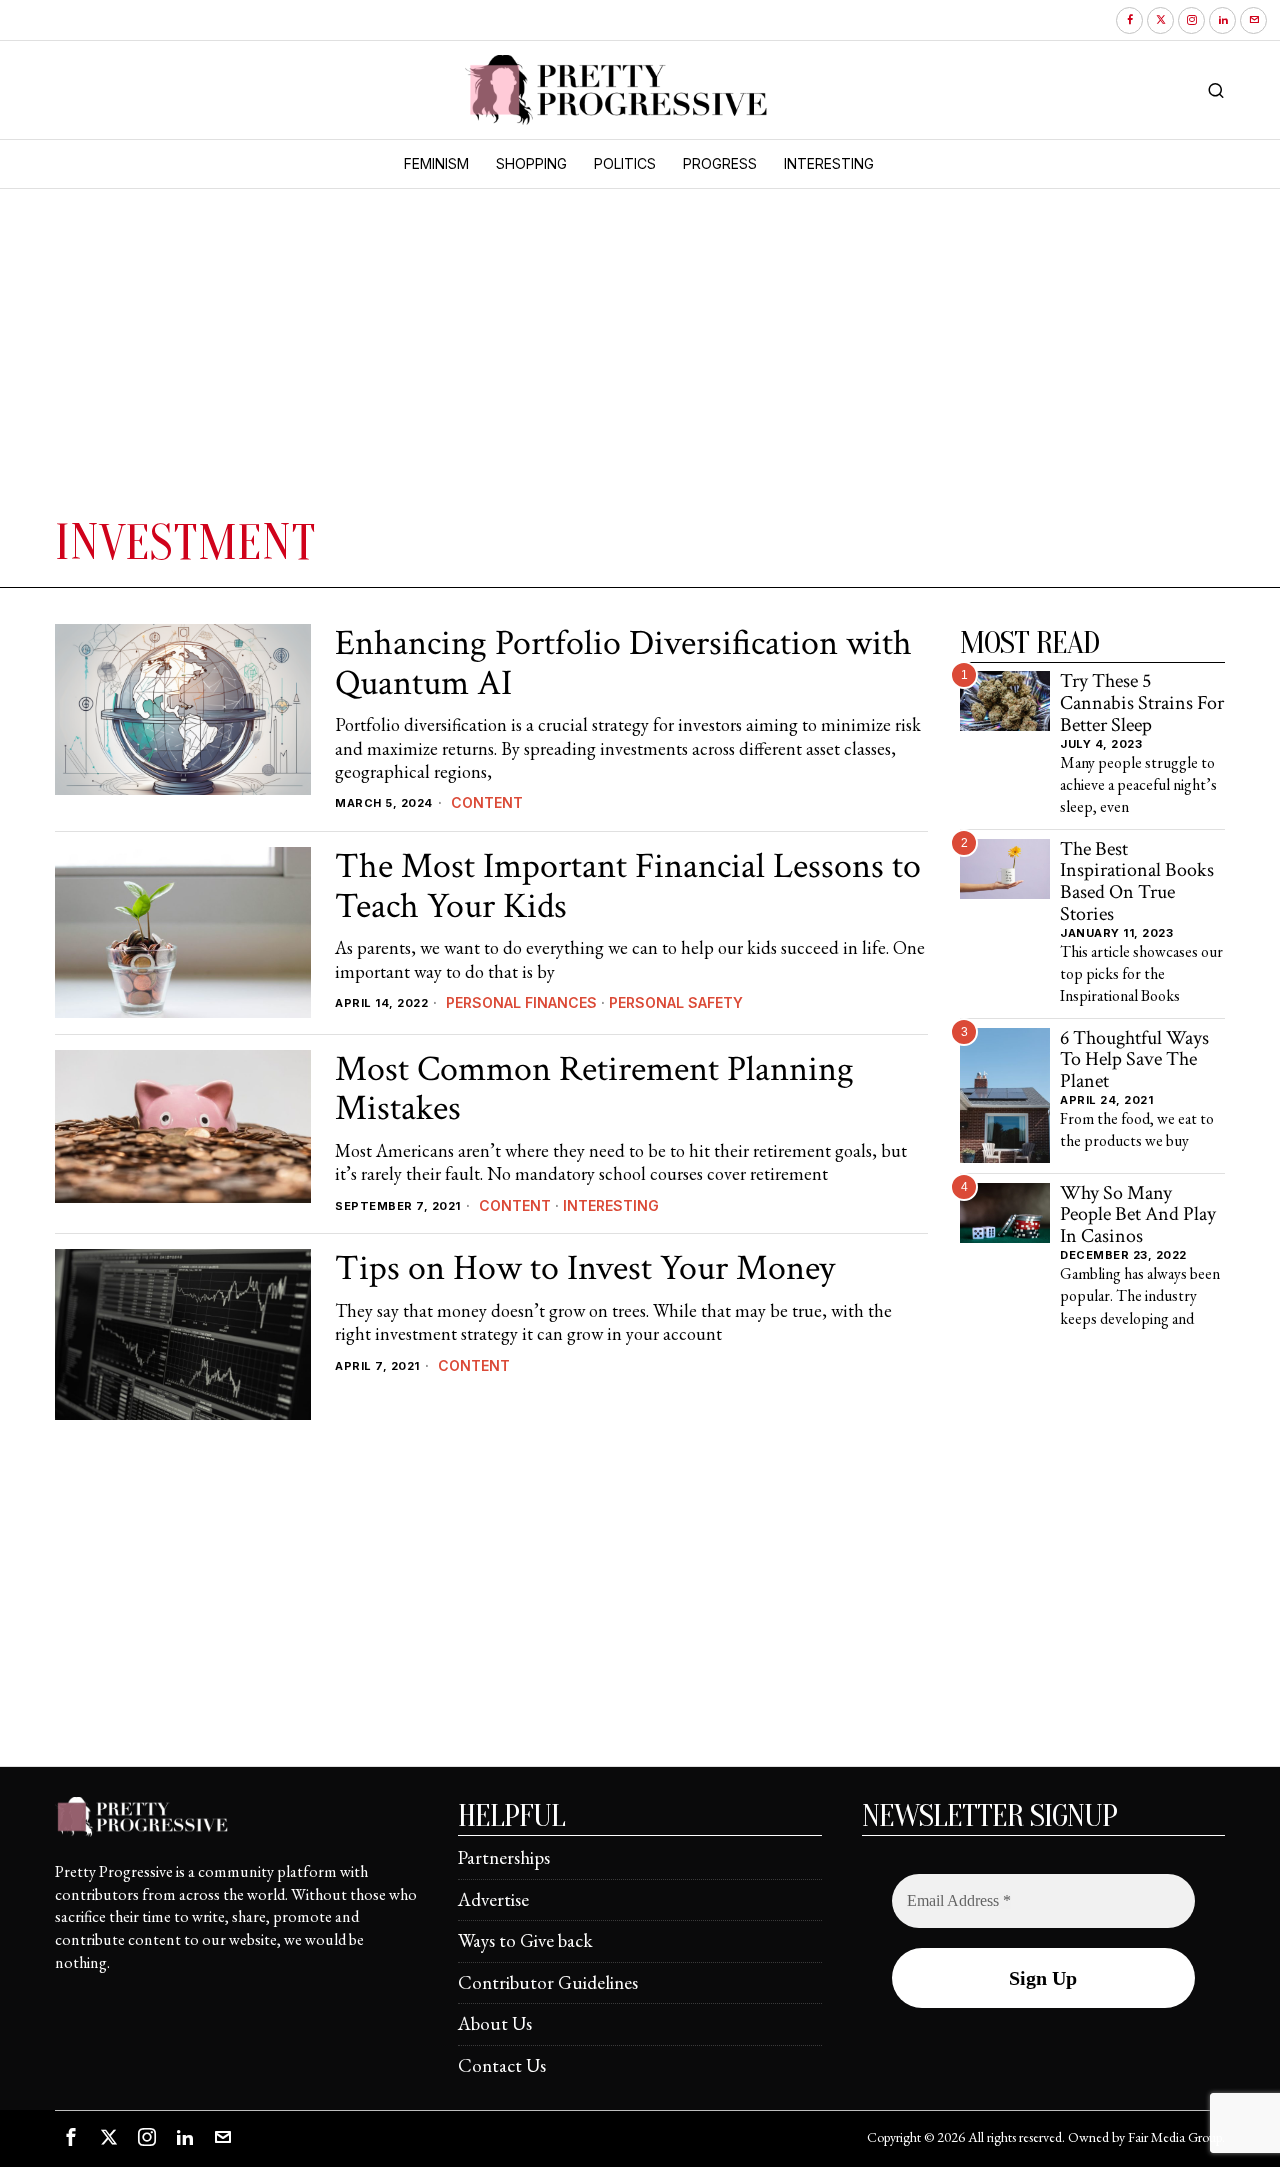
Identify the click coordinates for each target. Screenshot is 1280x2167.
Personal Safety (676, 1002)
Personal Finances (521, 1002)
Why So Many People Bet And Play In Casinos (1138, 1215)
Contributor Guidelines (548, 1982)
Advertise (493, 1899)
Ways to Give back (525, 1940)
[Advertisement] (355, 363)
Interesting (611, 1205)
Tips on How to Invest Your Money (585, 1269)
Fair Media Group (1175, 2137)
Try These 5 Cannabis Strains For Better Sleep (1142, 703)
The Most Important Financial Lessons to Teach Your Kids (628, 886)
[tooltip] (1129, 20)
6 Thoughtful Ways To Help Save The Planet (1134, 1060)
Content (487, 802)
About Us (495, 2023)
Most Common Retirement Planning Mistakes (594, 1089)
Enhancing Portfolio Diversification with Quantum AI (623, 663)
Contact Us (502, 2065)
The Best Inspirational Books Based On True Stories (1137, 882)
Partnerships (504, 1857)
